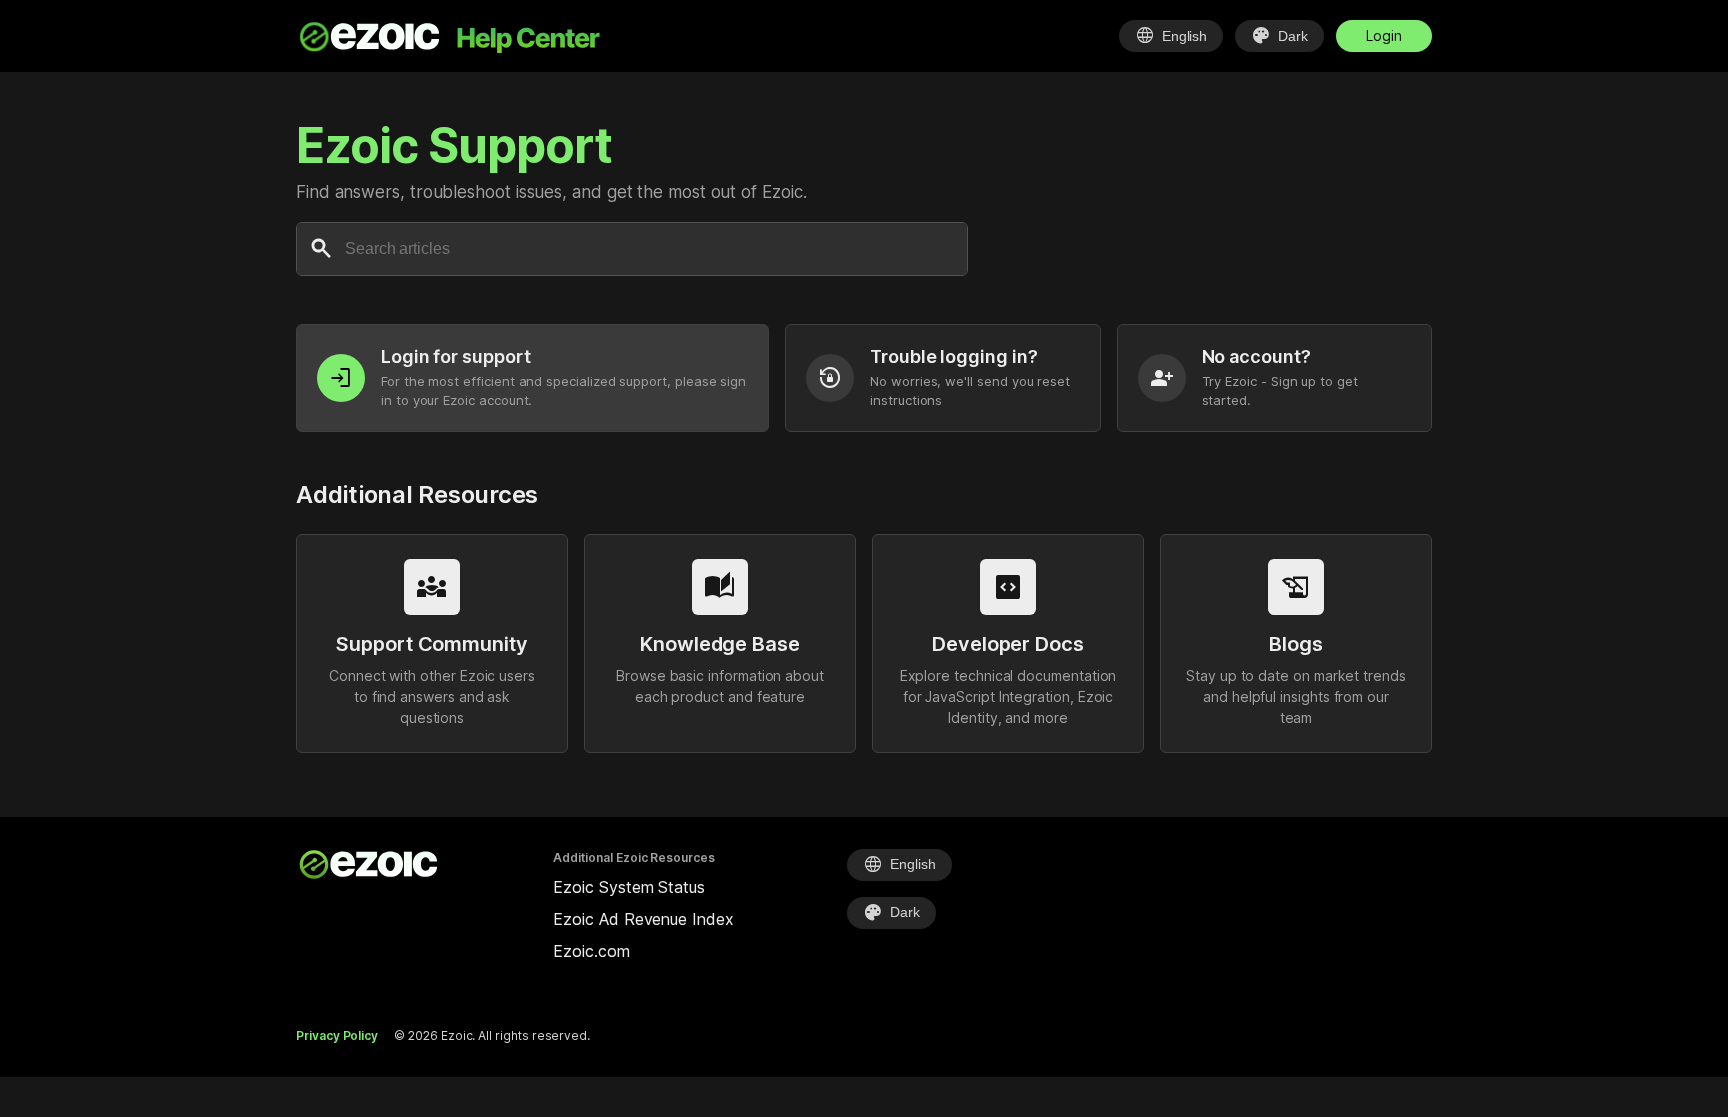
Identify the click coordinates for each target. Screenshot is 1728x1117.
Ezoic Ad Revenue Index (643, 919)
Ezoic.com (591, 951)
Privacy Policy (337, 1035)
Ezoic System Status (628, 887)
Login (1384, 35)
